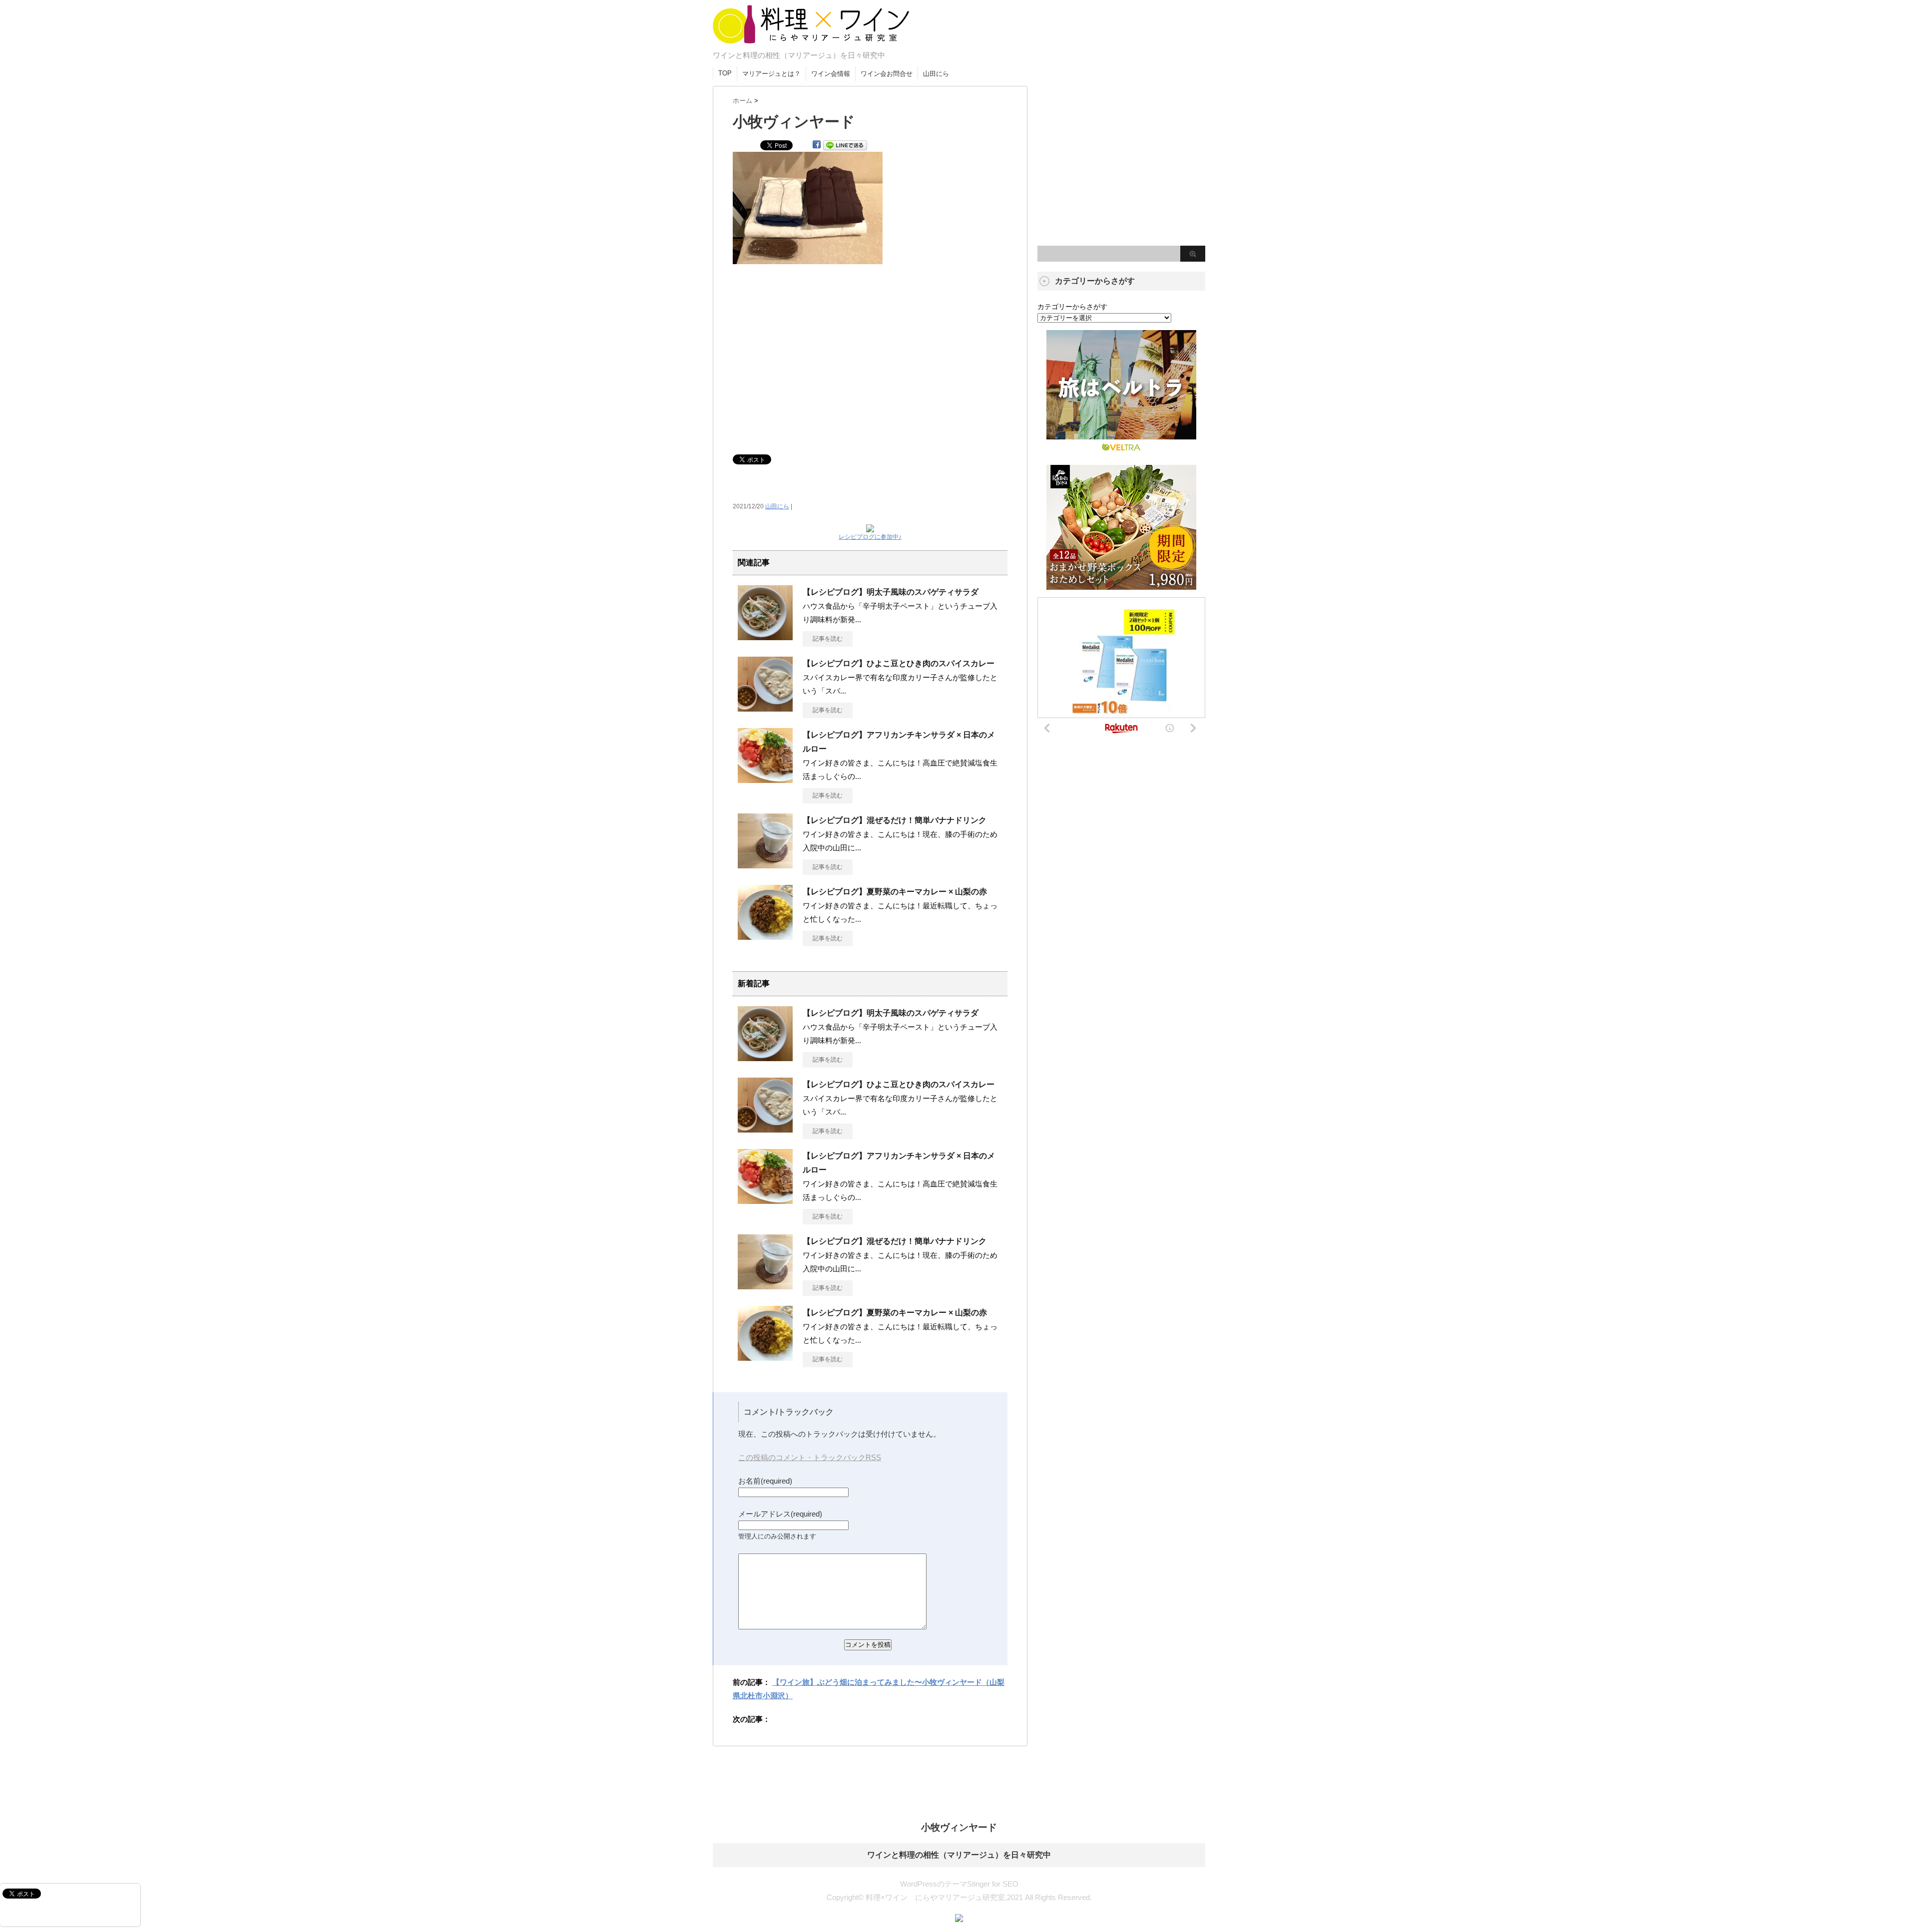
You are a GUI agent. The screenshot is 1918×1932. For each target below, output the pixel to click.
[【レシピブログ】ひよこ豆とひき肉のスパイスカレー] (765, 708)
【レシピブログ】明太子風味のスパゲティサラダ (891, 592)
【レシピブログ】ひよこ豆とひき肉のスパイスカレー (899, 663)
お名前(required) (765, 1481)
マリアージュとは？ (771, 74)
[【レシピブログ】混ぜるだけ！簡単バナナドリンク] (765, 864)
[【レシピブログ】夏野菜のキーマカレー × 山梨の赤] (765, 936)
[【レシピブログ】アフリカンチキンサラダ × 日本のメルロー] (765, 779)
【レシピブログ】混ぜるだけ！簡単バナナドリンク (895, 820)
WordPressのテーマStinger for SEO (959, 1884)
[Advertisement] (870, 354)
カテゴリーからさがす (1072, 307)
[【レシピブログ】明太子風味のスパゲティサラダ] (765, 636)
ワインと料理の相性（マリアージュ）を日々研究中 (959, 1855)
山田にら (936, 74)
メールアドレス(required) (780, 1514)
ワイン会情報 (831, 74)
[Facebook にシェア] (817, 145)
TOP (725, 73)
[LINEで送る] (845, 145)
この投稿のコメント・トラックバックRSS (810, 1457)
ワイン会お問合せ (887, 74)
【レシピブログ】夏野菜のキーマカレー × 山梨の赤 (895, 892)
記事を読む (828, 639)
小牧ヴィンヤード (959, 1827)
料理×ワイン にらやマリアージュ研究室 (809, 43)
